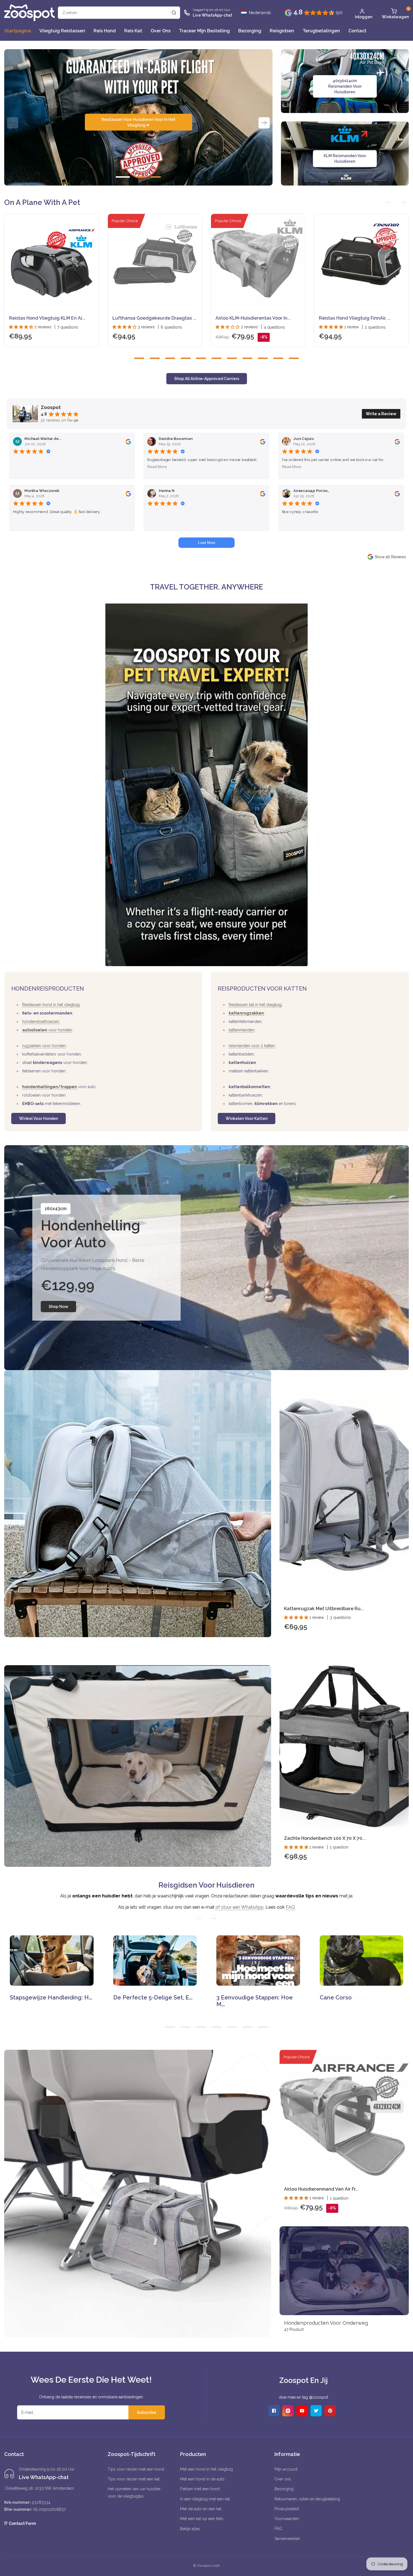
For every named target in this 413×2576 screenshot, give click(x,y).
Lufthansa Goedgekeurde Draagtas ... (154, 318)
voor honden (47, 1030)
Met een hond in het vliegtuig (206, 2469)
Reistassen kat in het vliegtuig (255, 1005)
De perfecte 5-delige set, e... (153, 1997)
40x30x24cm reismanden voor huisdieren (345, 86)
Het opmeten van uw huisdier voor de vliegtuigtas (134, 2492)
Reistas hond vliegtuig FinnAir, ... (355, 318)
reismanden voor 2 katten (252, 1046)
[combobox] (119, 13)
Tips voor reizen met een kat (134, 2479)
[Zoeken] (174, 13)
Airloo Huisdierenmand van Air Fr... (321, 2189)
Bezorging (284, 2489)
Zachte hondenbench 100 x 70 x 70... (325, 1838)
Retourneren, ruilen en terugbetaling (307, 2499)
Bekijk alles (190, 2529)
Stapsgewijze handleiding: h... (51, 1997)
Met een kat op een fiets (202, 2519)
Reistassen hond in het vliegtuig (51, 1005)
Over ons (283, 2479)
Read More (157, 466)
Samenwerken (287, 2539)
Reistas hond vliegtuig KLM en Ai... (47, 318)
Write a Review (381, 414)
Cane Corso (336, 1997)
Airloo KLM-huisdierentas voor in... (253, 318)
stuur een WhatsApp (242, 1907)
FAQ (290, 1907)
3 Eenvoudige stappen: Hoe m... (255, 2001)
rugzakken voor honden (44, 1046)
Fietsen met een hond (200, 2489)
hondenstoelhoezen (41, 1022)
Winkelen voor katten (247, 1118)
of (218, 1907)
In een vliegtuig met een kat (205, 2499)
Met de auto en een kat (201, 2509)
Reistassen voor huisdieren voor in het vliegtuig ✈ (138, 122)
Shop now (58, 1307)
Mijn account (286, 2469)
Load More (207, 543)
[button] (394, 13)
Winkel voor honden (38, 1118)
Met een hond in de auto (202, 2479)
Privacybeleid (287, 2509)
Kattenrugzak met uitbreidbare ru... (324, 1609)
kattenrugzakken (246, 1013)
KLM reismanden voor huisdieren (345, 159)
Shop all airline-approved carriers (207, 379)
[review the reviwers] (128, 441)
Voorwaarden (287, 2519)
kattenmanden (241, 1030)
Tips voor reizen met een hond (136, 2469)
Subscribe (147, 2412)
